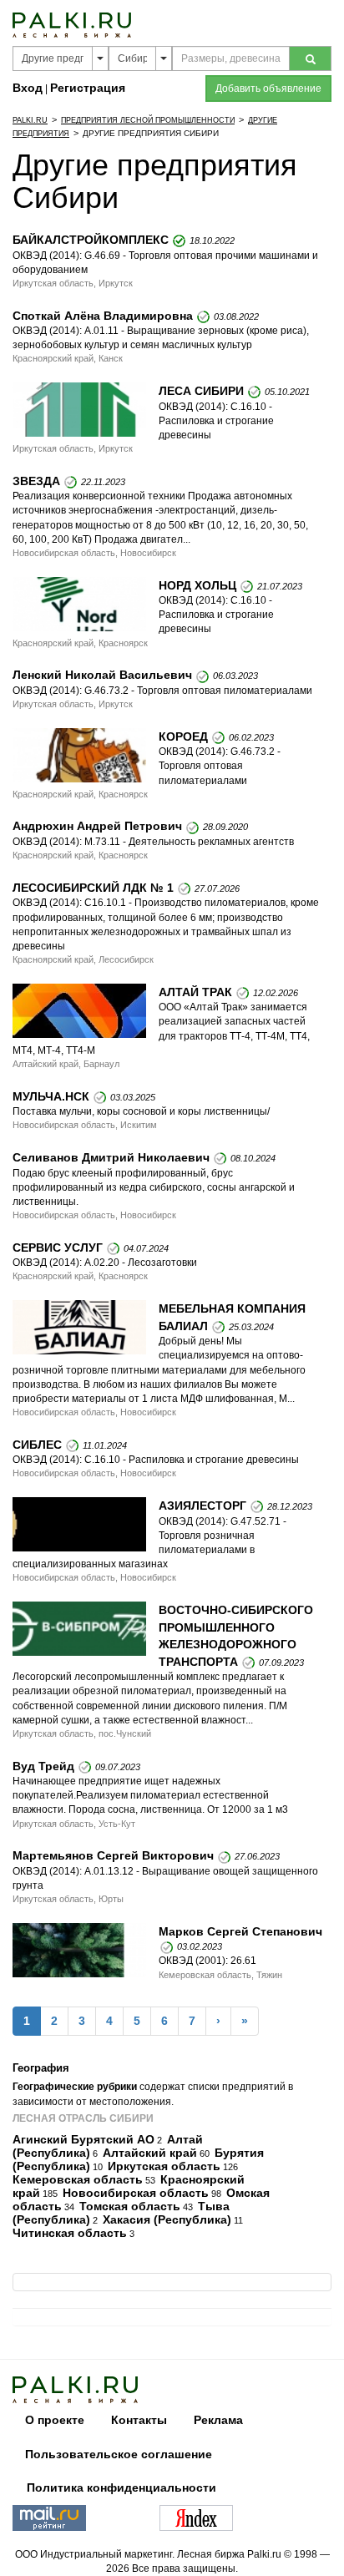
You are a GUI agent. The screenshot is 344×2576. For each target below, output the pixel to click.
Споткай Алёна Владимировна (103, 316)
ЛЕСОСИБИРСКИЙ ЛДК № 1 (93, 888)
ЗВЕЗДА (36, 481)
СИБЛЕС (37, 1445)
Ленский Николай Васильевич (102, 675)
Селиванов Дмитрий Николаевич (111, 1157)
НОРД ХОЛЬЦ (197, 585)
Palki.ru (30, 120)
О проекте (55, 2420)
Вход (28, 88)
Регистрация (88, 88)
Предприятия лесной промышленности (148, 120)
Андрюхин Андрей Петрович (97, 826)
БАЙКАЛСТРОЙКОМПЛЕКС (91, 240)
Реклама (218, 2420)
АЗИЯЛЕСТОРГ (202, 1506)
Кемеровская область (78, 2179)
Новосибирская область (136, 2193)
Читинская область (70, 2233)
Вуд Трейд (43, 1766)
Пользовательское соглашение (119, 2454)
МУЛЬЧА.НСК (51, 1096)
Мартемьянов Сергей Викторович (113, 1855)
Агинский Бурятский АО (83, 2139)
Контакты (139, 2420)
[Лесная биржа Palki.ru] (72, 24)
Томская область (130, 2206)
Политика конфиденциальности (121, 2487)
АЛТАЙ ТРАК (195, 992)
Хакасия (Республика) (167, 2219)
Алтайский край (150, 2153)
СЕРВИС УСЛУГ (58, 1248)
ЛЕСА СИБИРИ (201, 391)
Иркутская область (164, 2166)
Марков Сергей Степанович (240, 1931)
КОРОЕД (183, 736)
